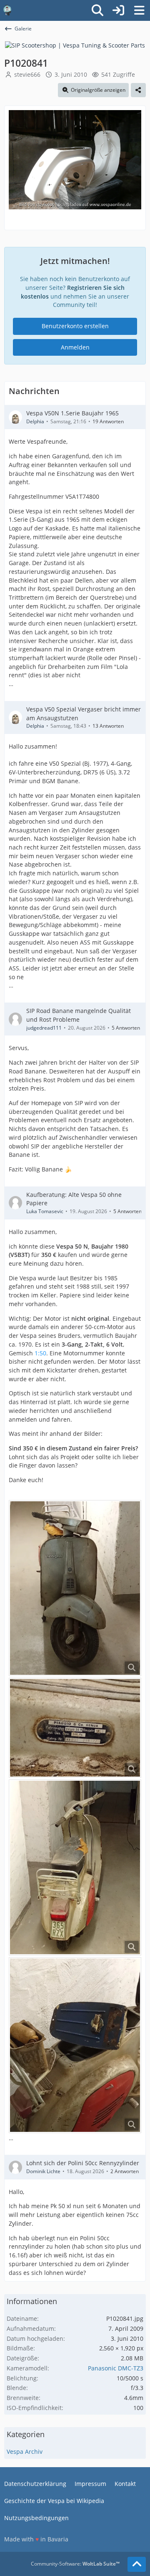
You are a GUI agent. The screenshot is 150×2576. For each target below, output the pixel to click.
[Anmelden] (118, 10)
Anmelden (75, 347)
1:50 (40, 1353)
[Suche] (97, 10)
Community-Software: (75, 2564)
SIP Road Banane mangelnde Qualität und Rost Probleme (79, 1015)
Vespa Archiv (25, 2452)
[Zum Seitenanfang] (137, 2564)
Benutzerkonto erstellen (75, 326)
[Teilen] (138, 90)
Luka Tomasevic (45, 1211)
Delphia (35, 421)
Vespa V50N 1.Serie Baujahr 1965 (72, 413)
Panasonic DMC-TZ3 (116, 2368)
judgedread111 (44, 1028)
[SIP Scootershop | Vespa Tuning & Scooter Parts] (75, 45)
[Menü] (139, 10)
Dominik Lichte (43, 2171)
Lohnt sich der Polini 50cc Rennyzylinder (83, 2163)
